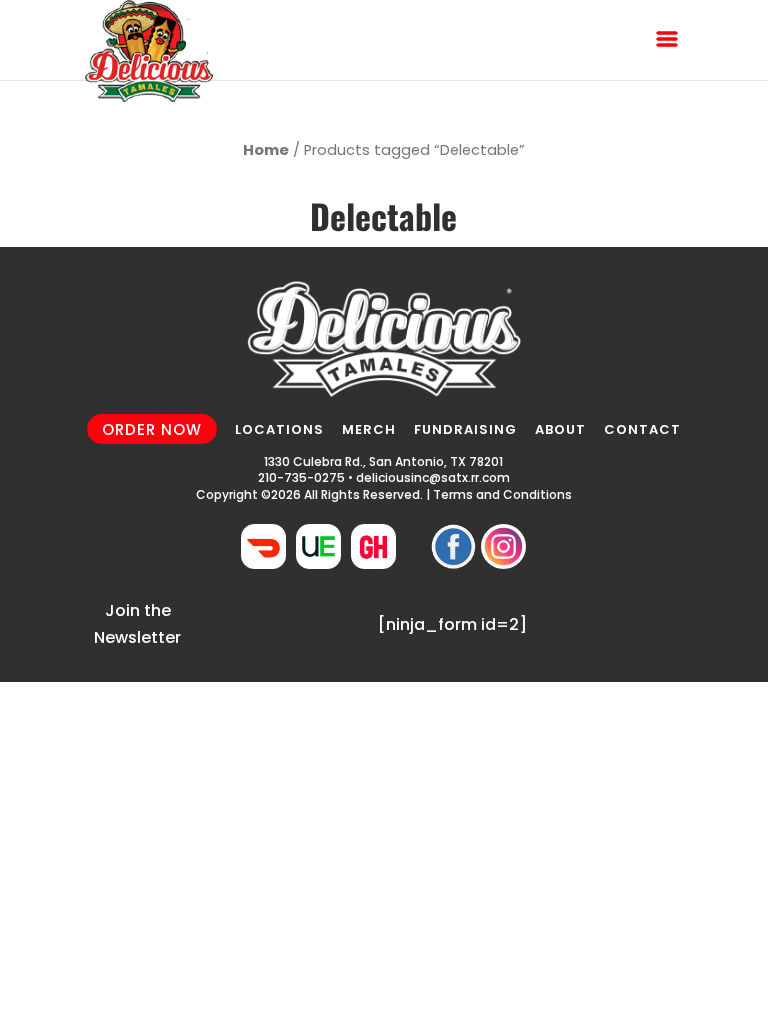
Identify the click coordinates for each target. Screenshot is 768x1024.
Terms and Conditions (502, 494)
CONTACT (642, 429)
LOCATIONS (279, 429)
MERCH (369, 429)
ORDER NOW (152, 428)
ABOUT (560, 429)
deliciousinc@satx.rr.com (433, 477)
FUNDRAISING (465, 429)
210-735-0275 (301, 477)
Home (266, 150)
